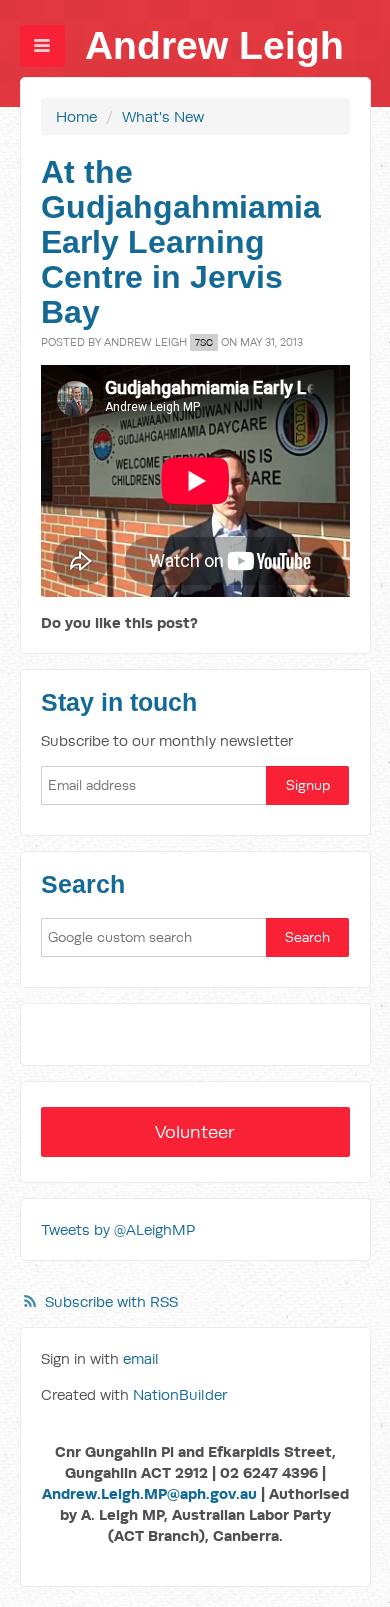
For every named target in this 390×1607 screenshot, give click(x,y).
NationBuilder (180, 1394)
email (141, 1358)
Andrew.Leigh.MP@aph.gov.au (149, 1493)
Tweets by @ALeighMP (118, 1229)
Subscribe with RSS (111, 1301)
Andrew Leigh (214, 45)
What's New (163, 116)
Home (76, 116)
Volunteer (195, 1131)
